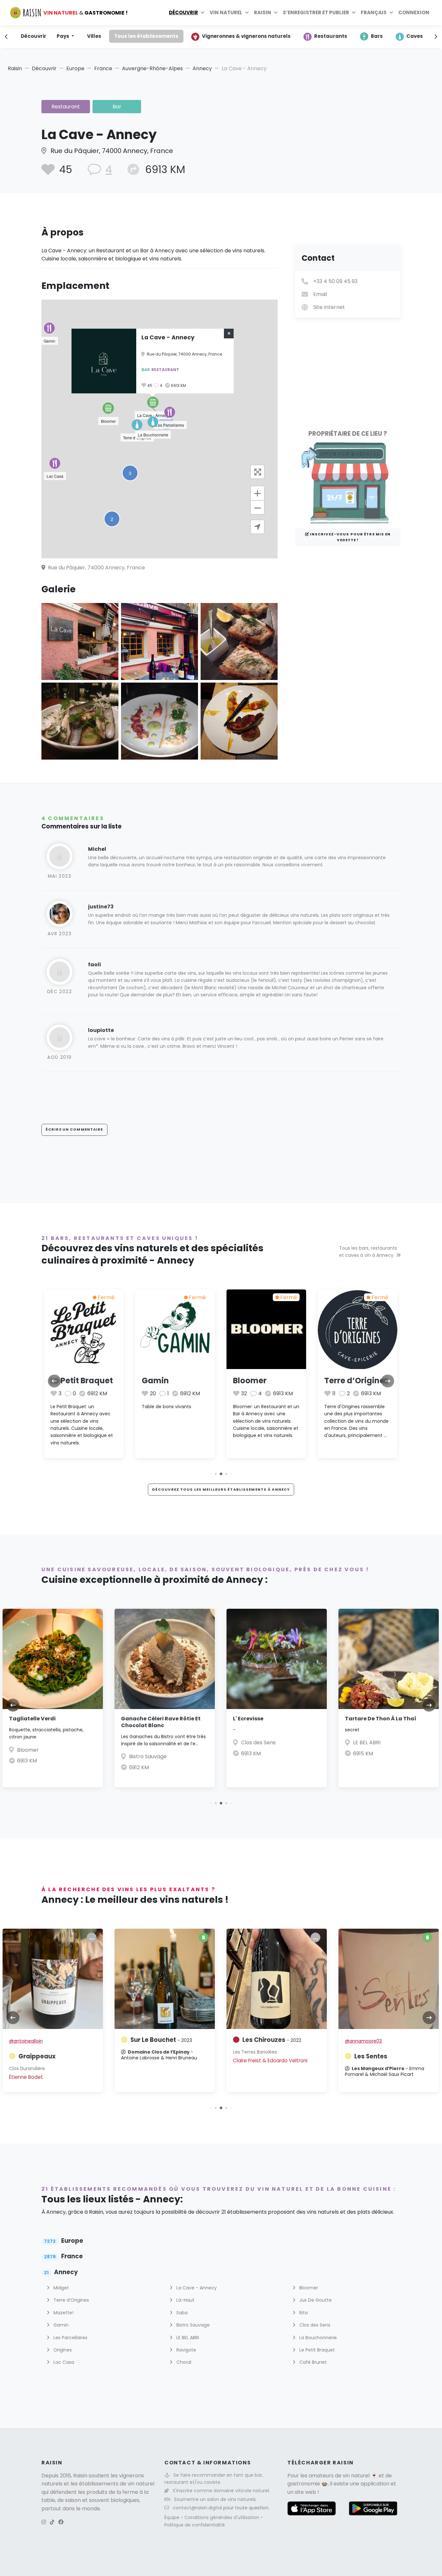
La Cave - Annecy (196, 2288)
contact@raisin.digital (197, 2508)
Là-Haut (185, 2300)
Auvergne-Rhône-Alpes (152, 68)
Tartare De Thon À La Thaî (269, 1719)
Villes (94, 36)
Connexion (414, 12)
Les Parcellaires (70, 2338)
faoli (94, 965)
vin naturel (356, 2476)
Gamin (64, 1381)
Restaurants (331, 36)
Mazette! (63, 2313)
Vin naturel (226, 12)
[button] (108, 408)
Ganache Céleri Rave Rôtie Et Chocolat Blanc (49, 1722)
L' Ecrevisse (136, 1719)
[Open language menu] (391, 13)
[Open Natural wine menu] (247, 13)
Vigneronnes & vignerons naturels (246, 36)
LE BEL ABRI (255, 1743)
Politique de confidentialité (195, 2525)
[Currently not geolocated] (257, 527)
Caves (415, 36)
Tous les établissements (146, 36)
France (103, 68)
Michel (97, 849)
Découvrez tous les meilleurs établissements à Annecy (221, 1489)
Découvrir (183, 12)
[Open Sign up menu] (354, 13)
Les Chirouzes (160, 2040)
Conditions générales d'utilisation (222, 2517)
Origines (62, 2350)
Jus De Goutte (315, 2300)
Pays (63, 36)
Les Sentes (259, 2056)
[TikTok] (52, 2522)
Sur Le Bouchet (49, 2040)
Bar (117, 107)
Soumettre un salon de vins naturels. (215, 2499)
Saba (181, 2313)
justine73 (101, 907)
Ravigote (186, 2350)
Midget (61, 2288)
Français (374, 12)
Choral (183, 2362)
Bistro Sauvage (36, 1756)
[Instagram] (44, 2522)
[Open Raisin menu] (276, 13)
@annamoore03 (251, 2041)
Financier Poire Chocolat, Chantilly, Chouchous (380, 1722)
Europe (75, 68)
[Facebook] (61, 2522)
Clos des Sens (146, 1743)
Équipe (172, 2517)
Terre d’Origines (265, 1381)
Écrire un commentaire (74, 1129)
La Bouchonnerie (358, 1381)
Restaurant (66, 107)
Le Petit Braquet (316, 2350)
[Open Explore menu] (203, 13)
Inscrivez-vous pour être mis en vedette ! (350, 537)
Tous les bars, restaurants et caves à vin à (368, 1252)
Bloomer (159, 1381)
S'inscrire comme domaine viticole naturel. (221, 2491)
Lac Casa (63, 2362)
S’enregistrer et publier (316, 12)
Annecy (202, 68)
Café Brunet (312, 2362)
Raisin (15, 68)
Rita (303, 2313)
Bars (377, 36)
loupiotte (101, 1030)
